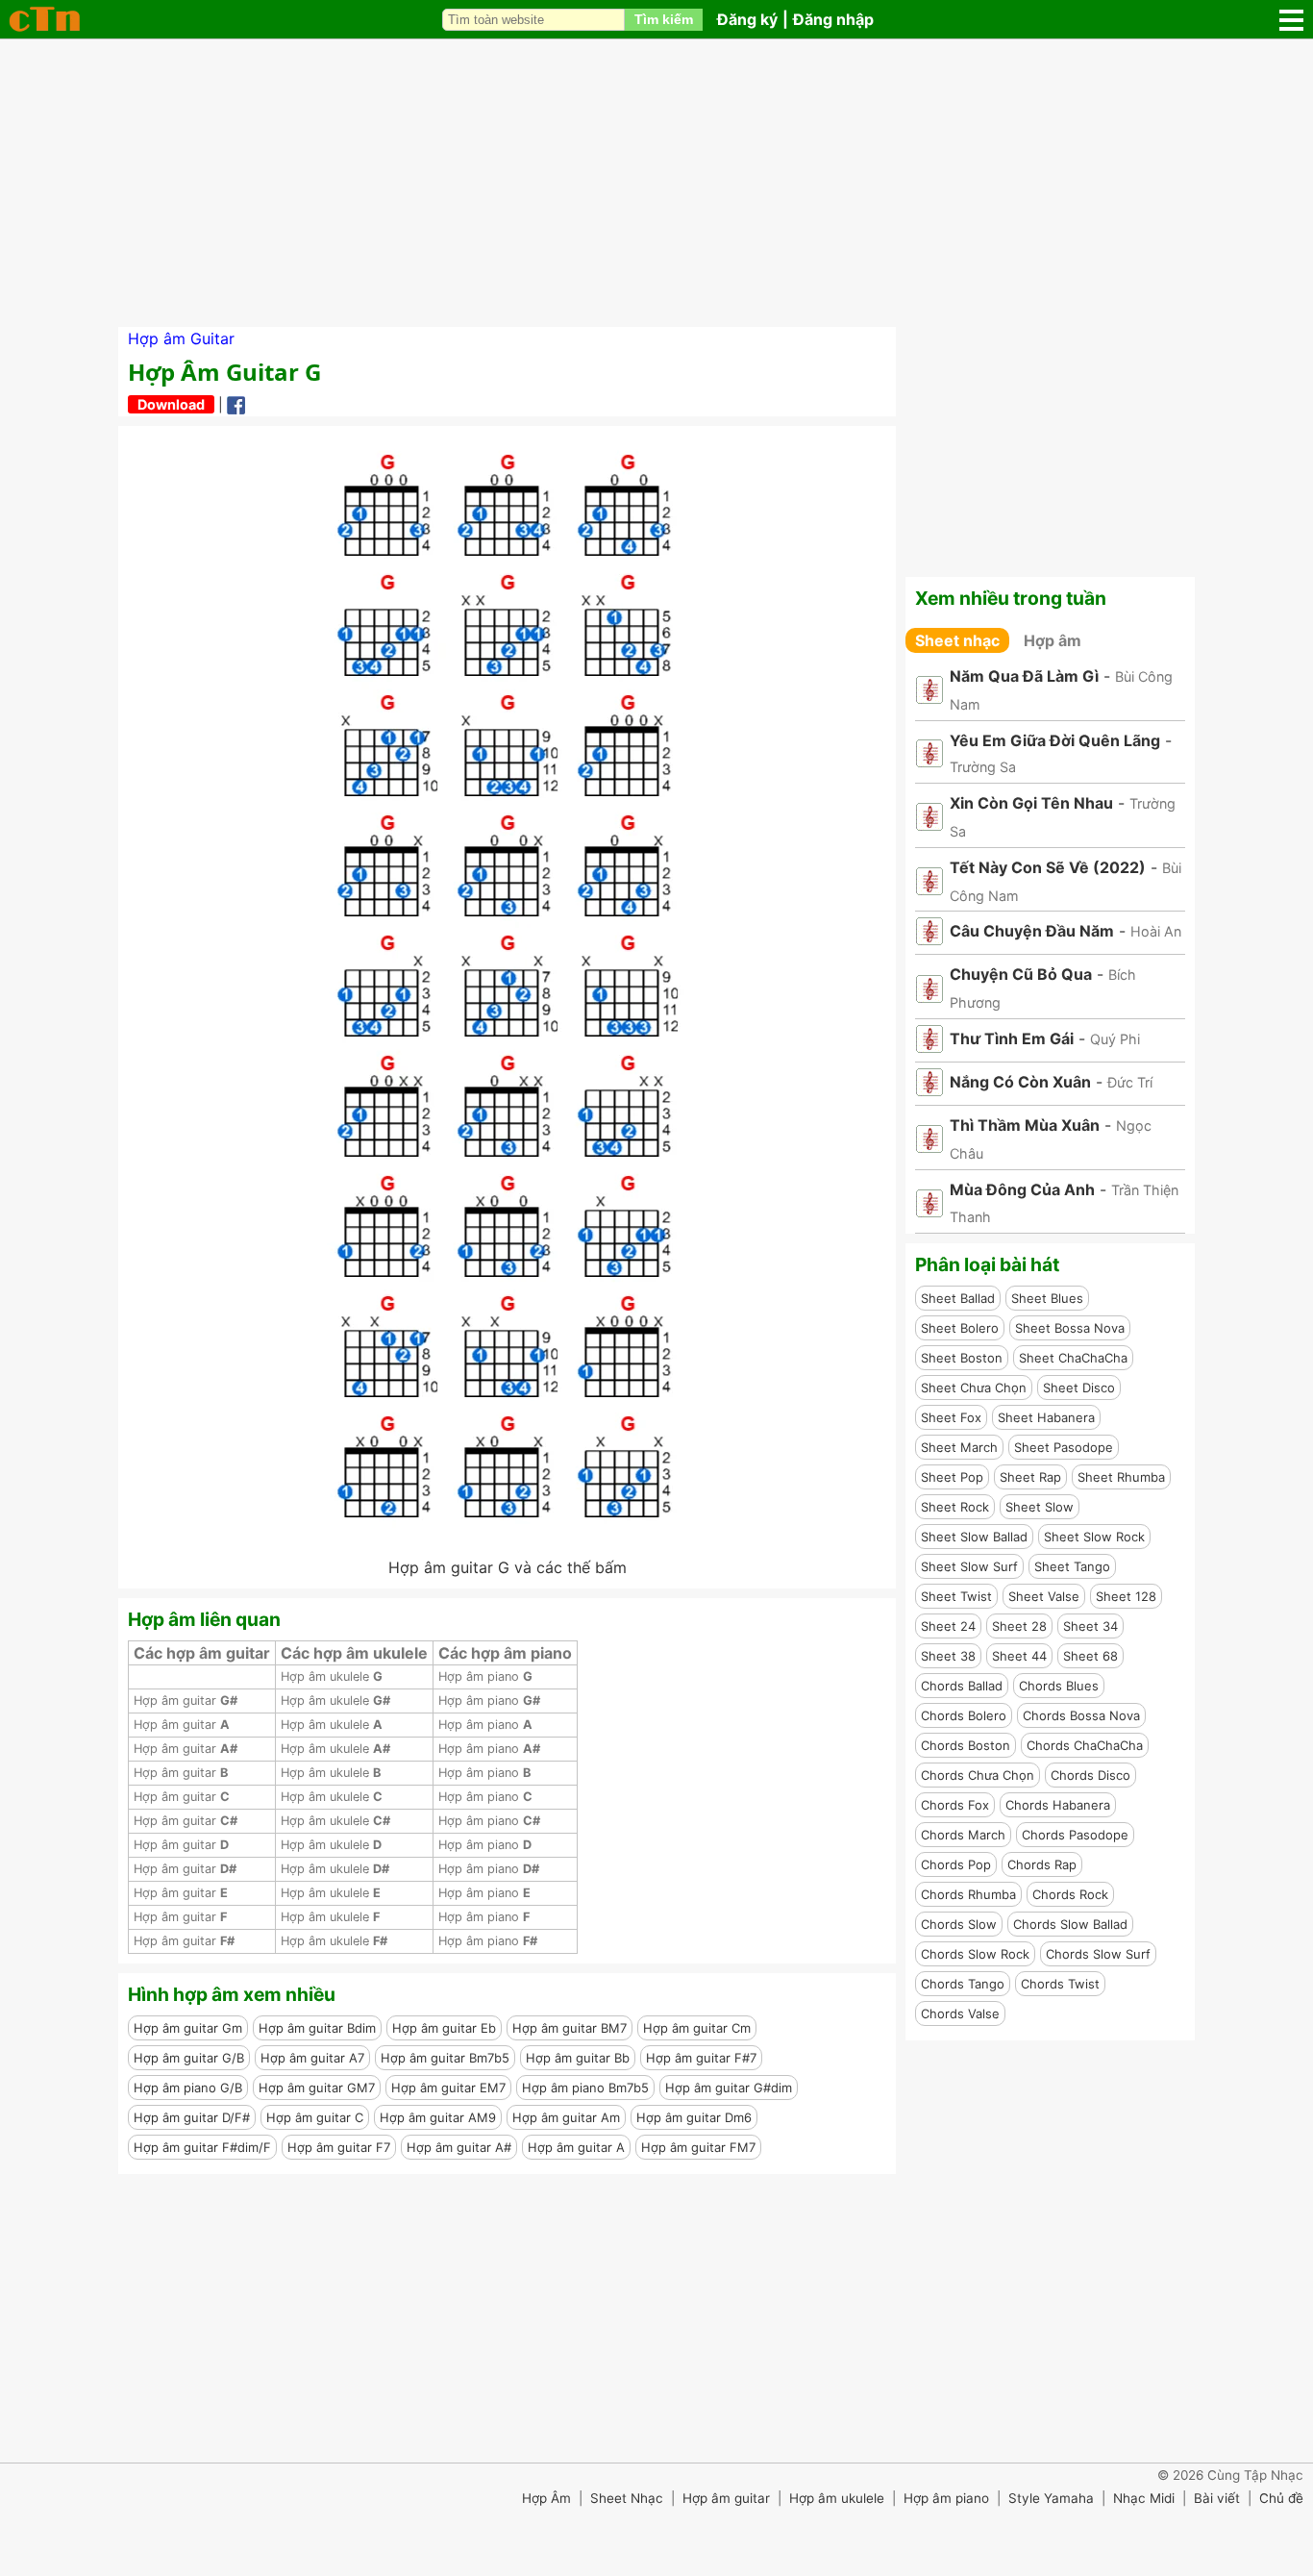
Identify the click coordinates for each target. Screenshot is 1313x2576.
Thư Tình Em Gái (1012, 1038)
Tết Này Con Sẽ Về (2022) (1048, 867)
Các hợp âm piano (505, 1653)
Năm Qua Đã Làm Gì (1024, 676)
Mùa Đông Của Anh (1022, 1189)
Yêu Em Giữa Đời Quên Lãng (1055, 740)
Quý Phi (1115, 1039)
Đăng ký (747, 19)
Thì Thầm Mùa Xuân (1025, 1125)
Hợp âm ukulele (332, 1676)
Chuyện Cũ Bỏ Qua (1021, 974)
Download (171, 404)
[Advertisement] (656, 183)
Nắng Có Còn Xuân (1020, 1082)
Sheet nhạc (957, 640)
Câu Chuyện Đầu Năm (1032, 931)
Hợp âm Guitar (181, 338)
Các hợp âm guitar (202, 1653)
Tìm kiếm (664, 19)
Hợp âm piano (485, 1676)
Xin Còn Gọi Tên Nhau (1031, 803)
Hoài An (1156, 931)
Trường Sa (983, 767)
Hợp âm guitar (186, 1701)
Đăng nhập (833, 19)
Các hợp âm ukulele (354, 1653)
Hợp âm (1053, 640)
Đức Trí (1130, 1082)
